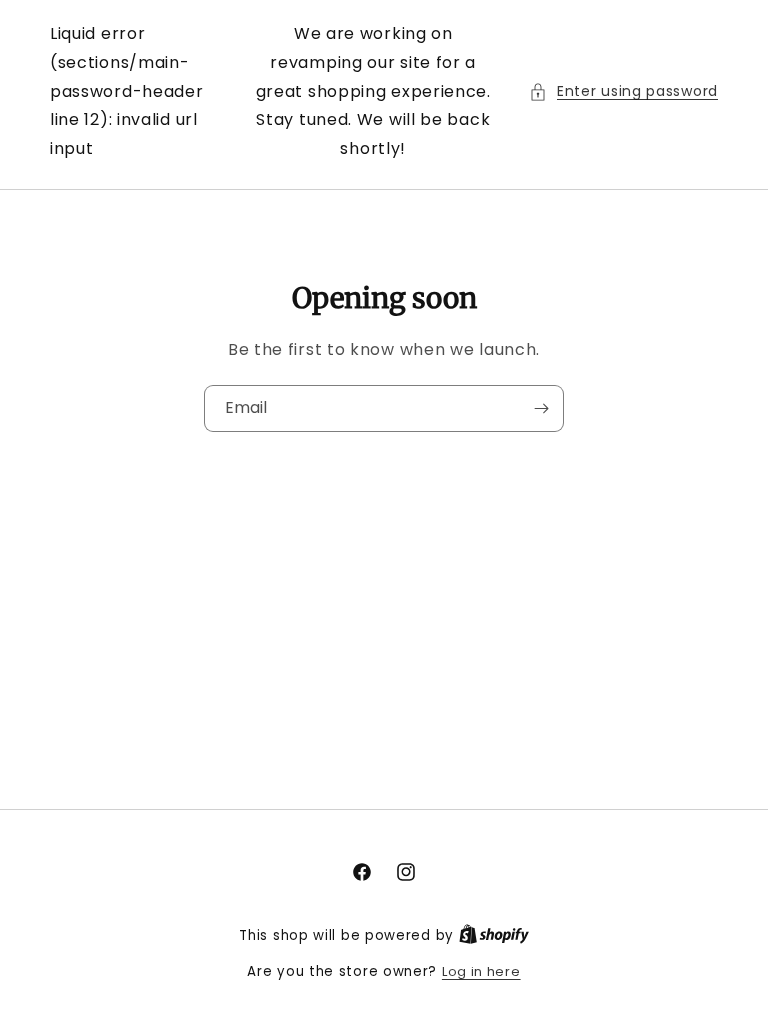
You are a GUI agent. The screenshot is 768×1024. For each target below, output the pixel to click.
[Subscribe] (541, 408)
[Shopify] (494, 935)
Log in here (481, 971)
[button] (623, 91)
